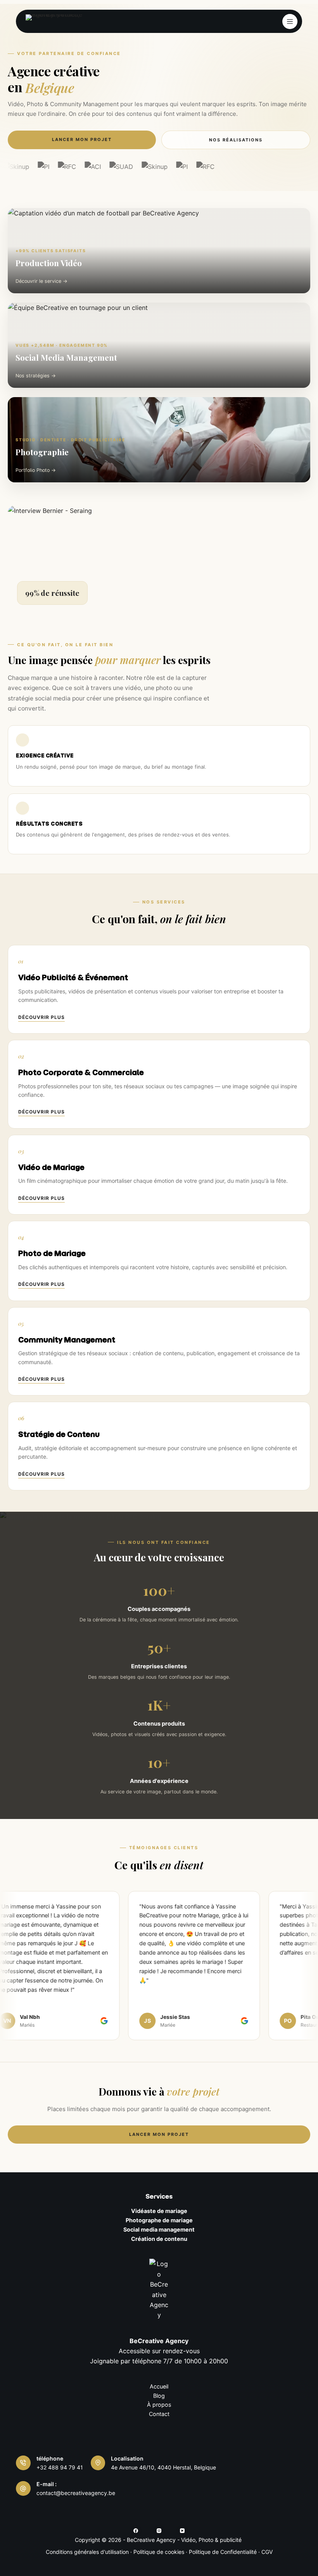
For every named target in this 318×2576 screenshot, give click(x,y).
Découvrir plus (41, 1017)
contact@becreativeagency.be (76, 2493)
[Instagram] (159, 2531)
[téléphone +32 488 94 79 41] (23, 2463)
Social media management (159, 2229)
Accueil (159, 2386)
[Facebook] (136, 2531)
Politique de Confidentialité (223, 2552)
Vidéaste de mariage (159, 2211)
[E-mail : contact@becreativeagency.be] (23, 2488)
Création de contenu (159, 2239)
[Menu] (290, 22)
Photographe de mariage (159, 2220)
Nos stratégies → (36, 376)
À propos (159, 2405)
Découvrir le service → (41, 281)
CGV (267, 2552)
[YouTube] (182, 2531)
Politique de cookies (159, 2552)
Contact (159, 2414)
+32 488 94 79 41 (60, 2467)
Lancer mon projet (82, 139)
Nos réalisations (236, 140)
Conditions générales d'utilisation (87, 2552)
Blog (159, 2396)
